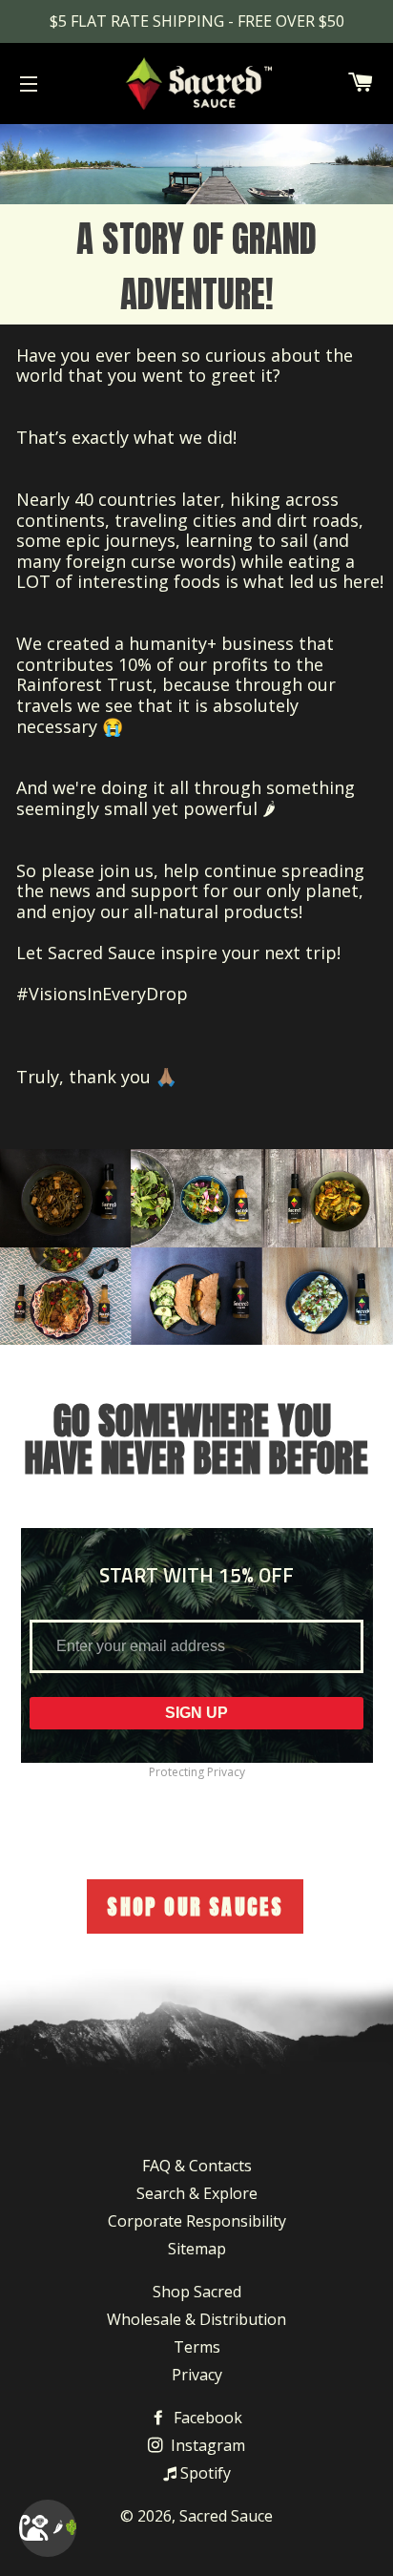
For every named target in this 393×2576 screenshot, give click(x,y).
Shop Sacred (197, 2292)
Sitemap (197, 2249)
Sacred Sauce (226, 2516)
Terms (197, 2347)
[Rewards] (48, 2528)
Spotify (204, 2473)
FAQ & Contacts (197, 2166)
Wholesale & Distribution (196, 2319)
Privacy (197, 2375)
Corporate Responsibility (197, 2221)
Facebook (206, 2418)
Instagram (206, 2445)
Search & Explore (197, 2193)
